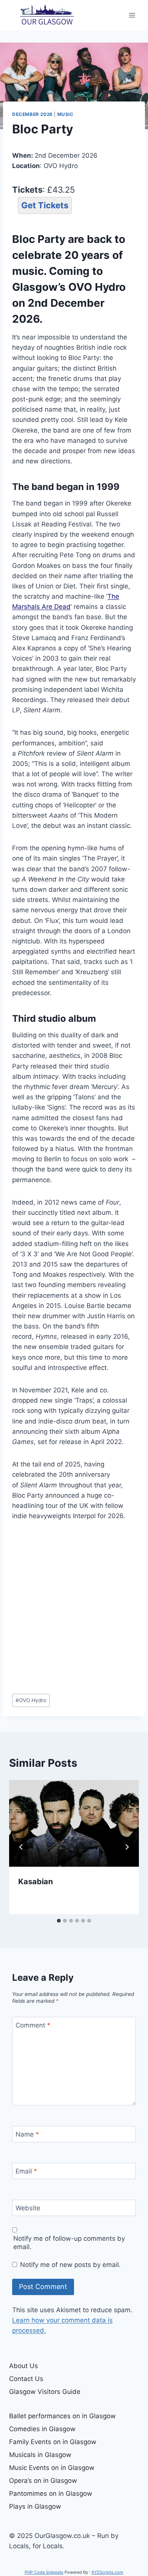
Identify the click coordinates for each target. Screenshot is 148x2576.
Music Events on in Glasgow (52, 2468)
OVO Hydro (31, 1700)
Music (65, 114)
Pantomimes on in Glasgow (51, 2494)
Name (27, 2134)
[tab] (59, 1921)
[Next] (127, 1847)
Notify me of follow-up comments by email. (69, 2243)
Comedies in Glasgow (42, 2429)
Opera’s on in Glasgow (43, 2481)
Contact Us (26, 2379)
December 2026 (32, 114)
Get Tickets (45, 205)
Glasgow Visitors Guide (45, 2392)
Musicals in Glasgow (40, 2455)
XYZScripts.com (107, 2572)
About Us (24, 2366)
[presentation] (74, 1823)
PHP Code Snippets (44, 2572)
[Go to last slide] (21, 1847)
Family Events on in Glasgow (53, 2442)
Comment (33, 2025)
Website (28, 2208)
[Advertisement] (74, 1607)
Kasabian (35, 1882)
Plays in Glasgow (35, 2506)
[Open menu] (132, 15)
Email (26, 2171)
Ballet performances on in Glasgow (62, 2416)
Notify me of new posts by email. (70, 2265)
